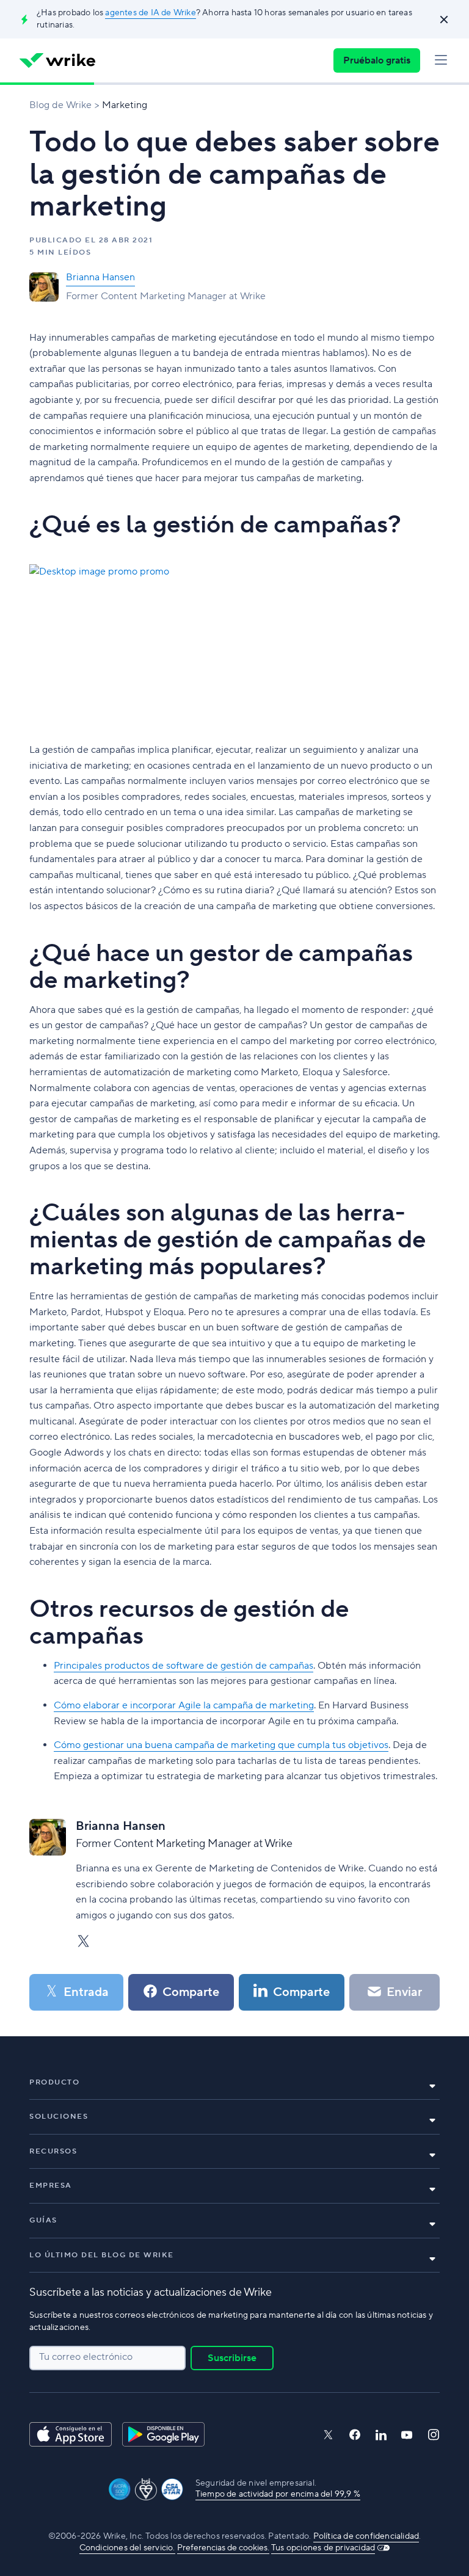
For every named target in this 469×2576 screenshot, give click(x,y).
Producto (54, 2082)
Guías (43, 2220)
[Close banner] (444, 20)
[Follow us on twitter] (328, 2435)
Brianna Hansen (100, 277)
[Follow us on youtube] (407, 2435)
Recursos (53, 2151)
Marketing (125, 105)
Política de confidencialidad (366, 2536)
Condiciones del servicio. (127, 2548)
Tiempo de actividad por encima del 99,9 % (278, 2494)
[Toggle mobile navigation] (441, 60)
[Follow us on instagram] (434, 2435)
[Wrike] (57, 60)
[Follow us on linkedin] (381, 2435)
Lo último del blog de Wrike (102, 2255)
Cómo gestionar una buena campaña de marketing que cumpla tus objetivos (221, 1745)
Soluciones (59, 2117)
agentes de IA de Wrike (150, 13)
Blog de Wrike (60, 105)
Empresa (51, 2186)
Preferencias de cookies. (223, 2548)
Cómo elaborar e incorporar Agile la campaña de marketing (184, 1705)
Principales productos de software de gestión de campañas (184, 1666)
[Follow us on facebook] (355, 2435)
